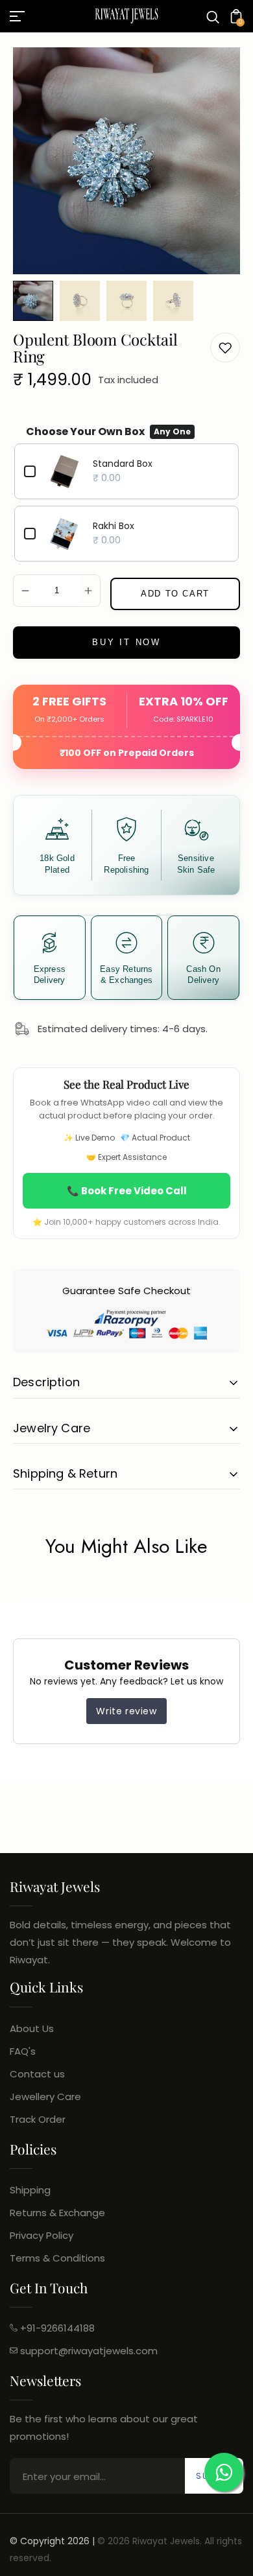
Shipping (30, 2190)
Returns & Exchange (57, 2213)
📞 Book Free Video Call (127, 1191)
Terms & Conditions (57, 2258)
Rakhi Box (114, 526)
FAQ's (23, 2051)
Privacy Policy (42, 2235)
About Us (32, 2028)
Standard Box (123, 464)
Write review (126, 1711)
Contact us (37, 2074)
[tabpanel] (36, 301)
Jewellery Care (45, 2097)
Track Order (38, 2119)
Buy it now (126, 642)
